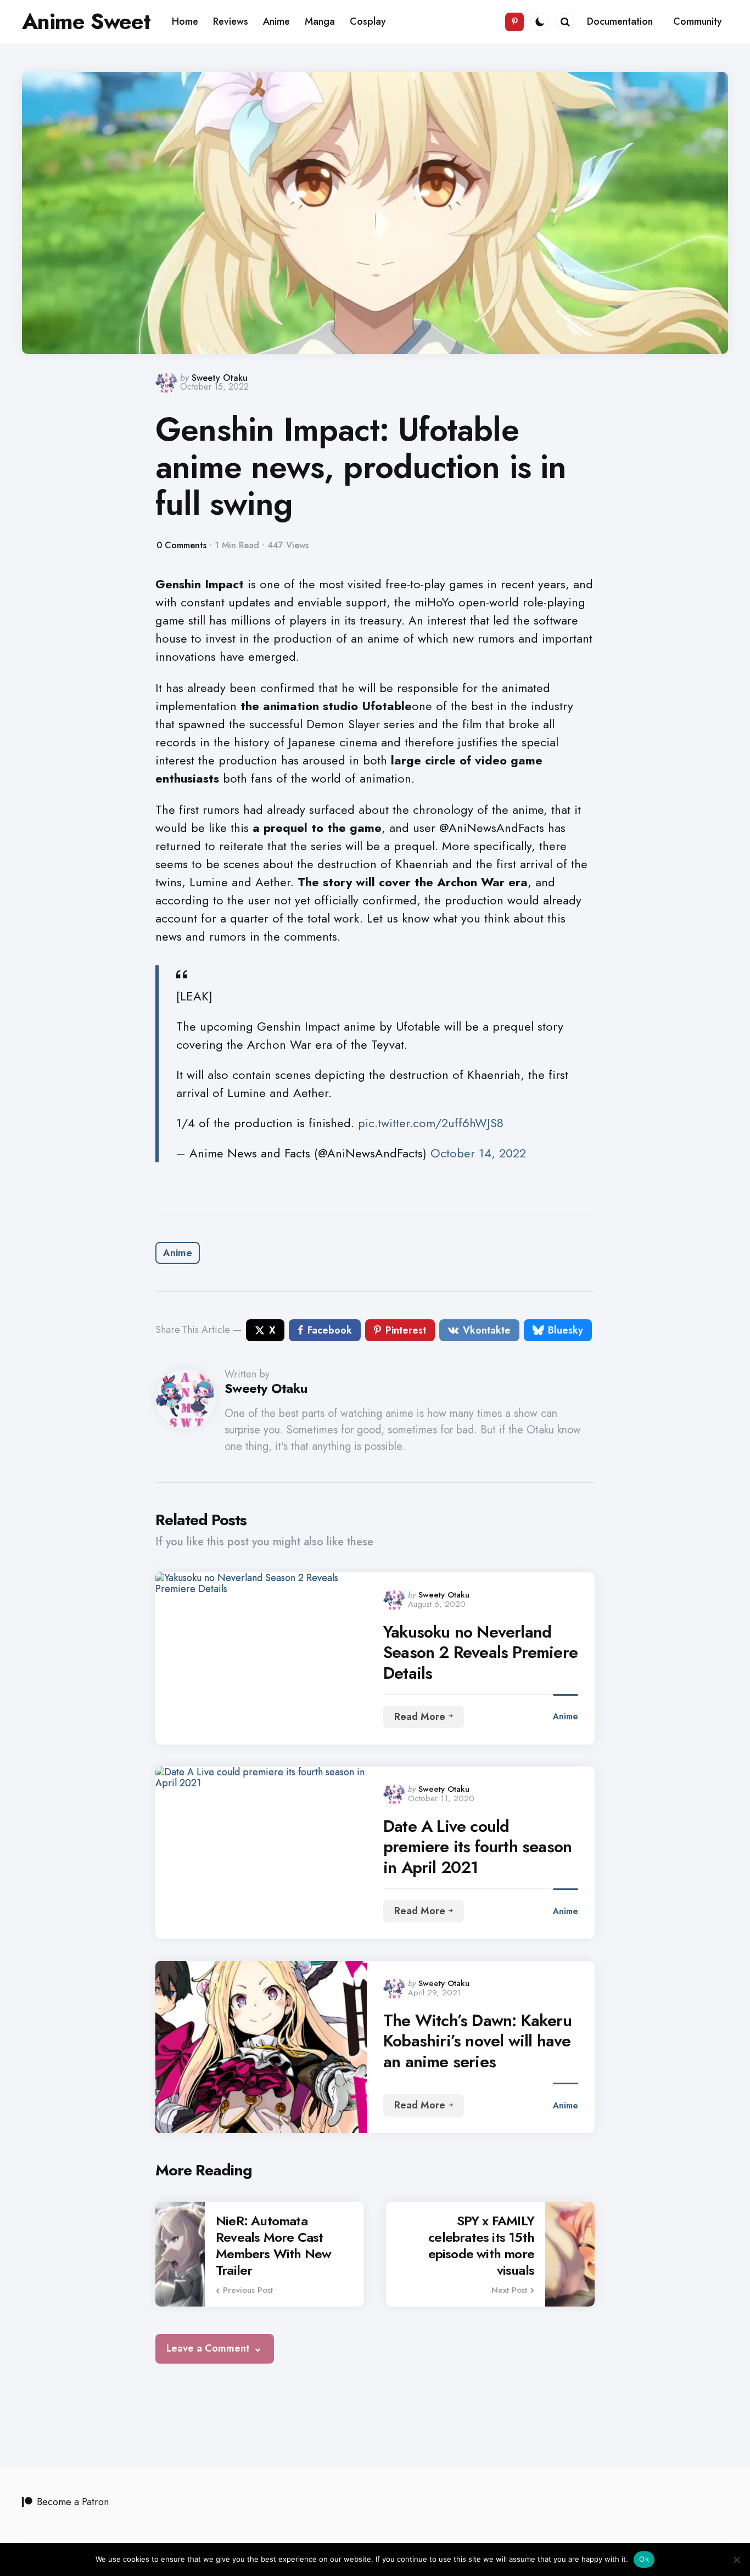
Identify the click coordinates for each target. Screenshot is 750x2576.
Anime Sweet (86, 21)
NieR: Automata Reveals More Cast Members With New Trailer (273, 2246)
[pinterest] (514, 22)
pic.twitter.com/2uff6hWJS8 (431, 1123)
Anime (178, 1253)
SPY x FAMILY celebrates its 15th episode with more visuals (481, 2246)
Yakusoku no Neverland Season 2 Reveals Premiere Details (480, 1653)
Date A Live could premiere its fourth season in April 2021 (477, 1847)
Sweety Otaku (220, 378)
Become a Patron (73, 2502)
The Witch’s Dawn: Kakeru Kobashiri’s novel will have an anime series (477, 2041)
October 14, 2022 (478, 1153)
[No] (736, 2560)
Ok (644, 2559)
